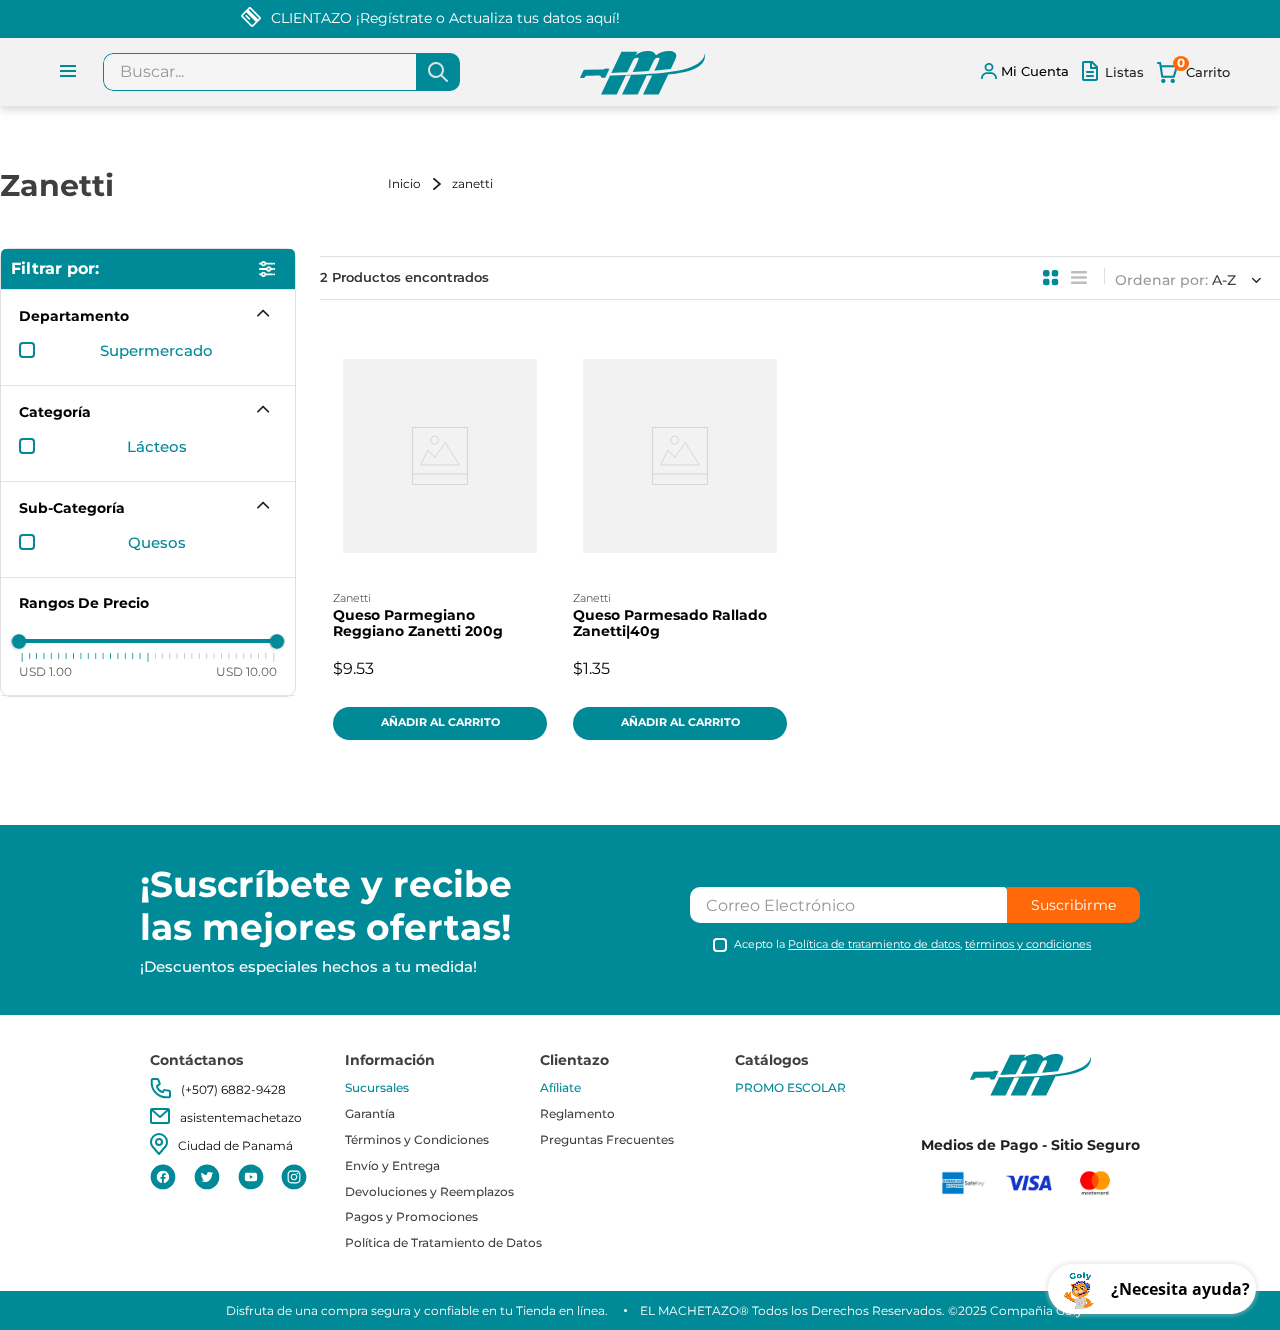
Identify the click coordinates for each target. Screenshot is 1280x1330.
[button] (148, 316)
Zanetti (472, 183)
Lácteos (157, 447)
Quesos (157, 543)
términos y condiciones (1028, 944)
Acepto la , (912, 944)
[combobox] (281, 72)
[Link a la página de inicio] (418, 183)
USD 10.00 (246, 671)
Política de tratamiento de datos (874, 944)
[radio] (1051, 278)
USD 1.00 (45, 671)
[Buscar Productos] (438, 72)
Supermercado (156, 351)
